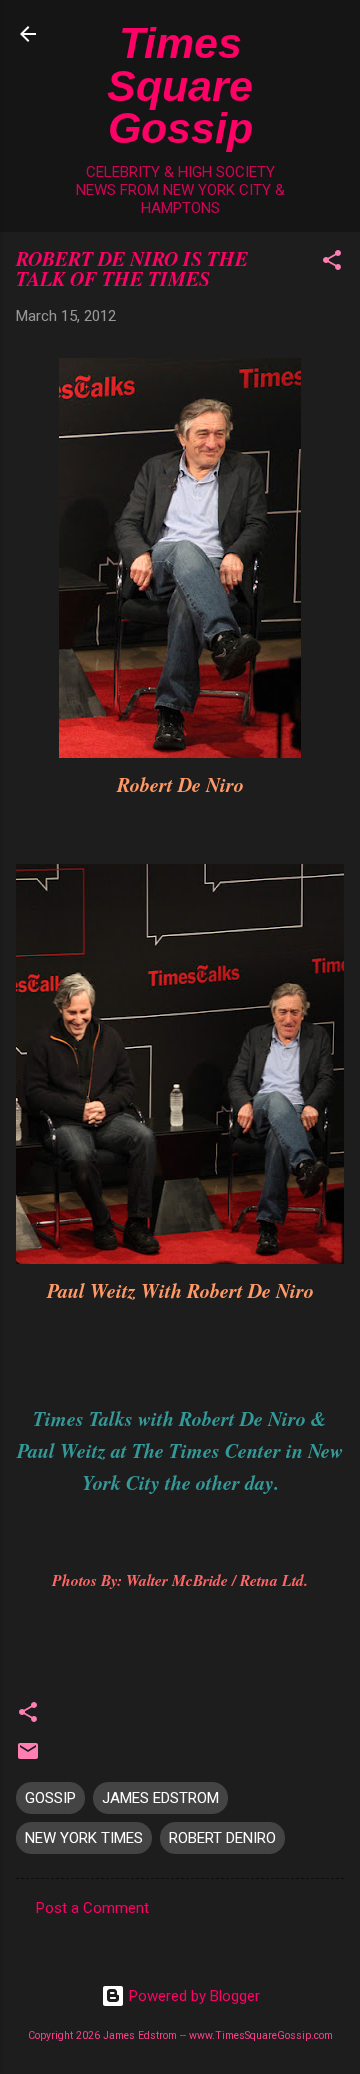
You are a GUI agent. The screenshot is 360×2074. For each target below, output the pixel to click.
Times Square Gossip (180, 85)
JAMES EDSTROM (160, 1798)
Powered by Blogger (192, 1996)
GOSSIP (50, 1798)
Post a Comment (92, 1908)
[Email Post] (28, 1758)
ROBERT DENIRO (222, 1838)
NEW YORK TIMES (84, 1838)
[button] (332, 263)
